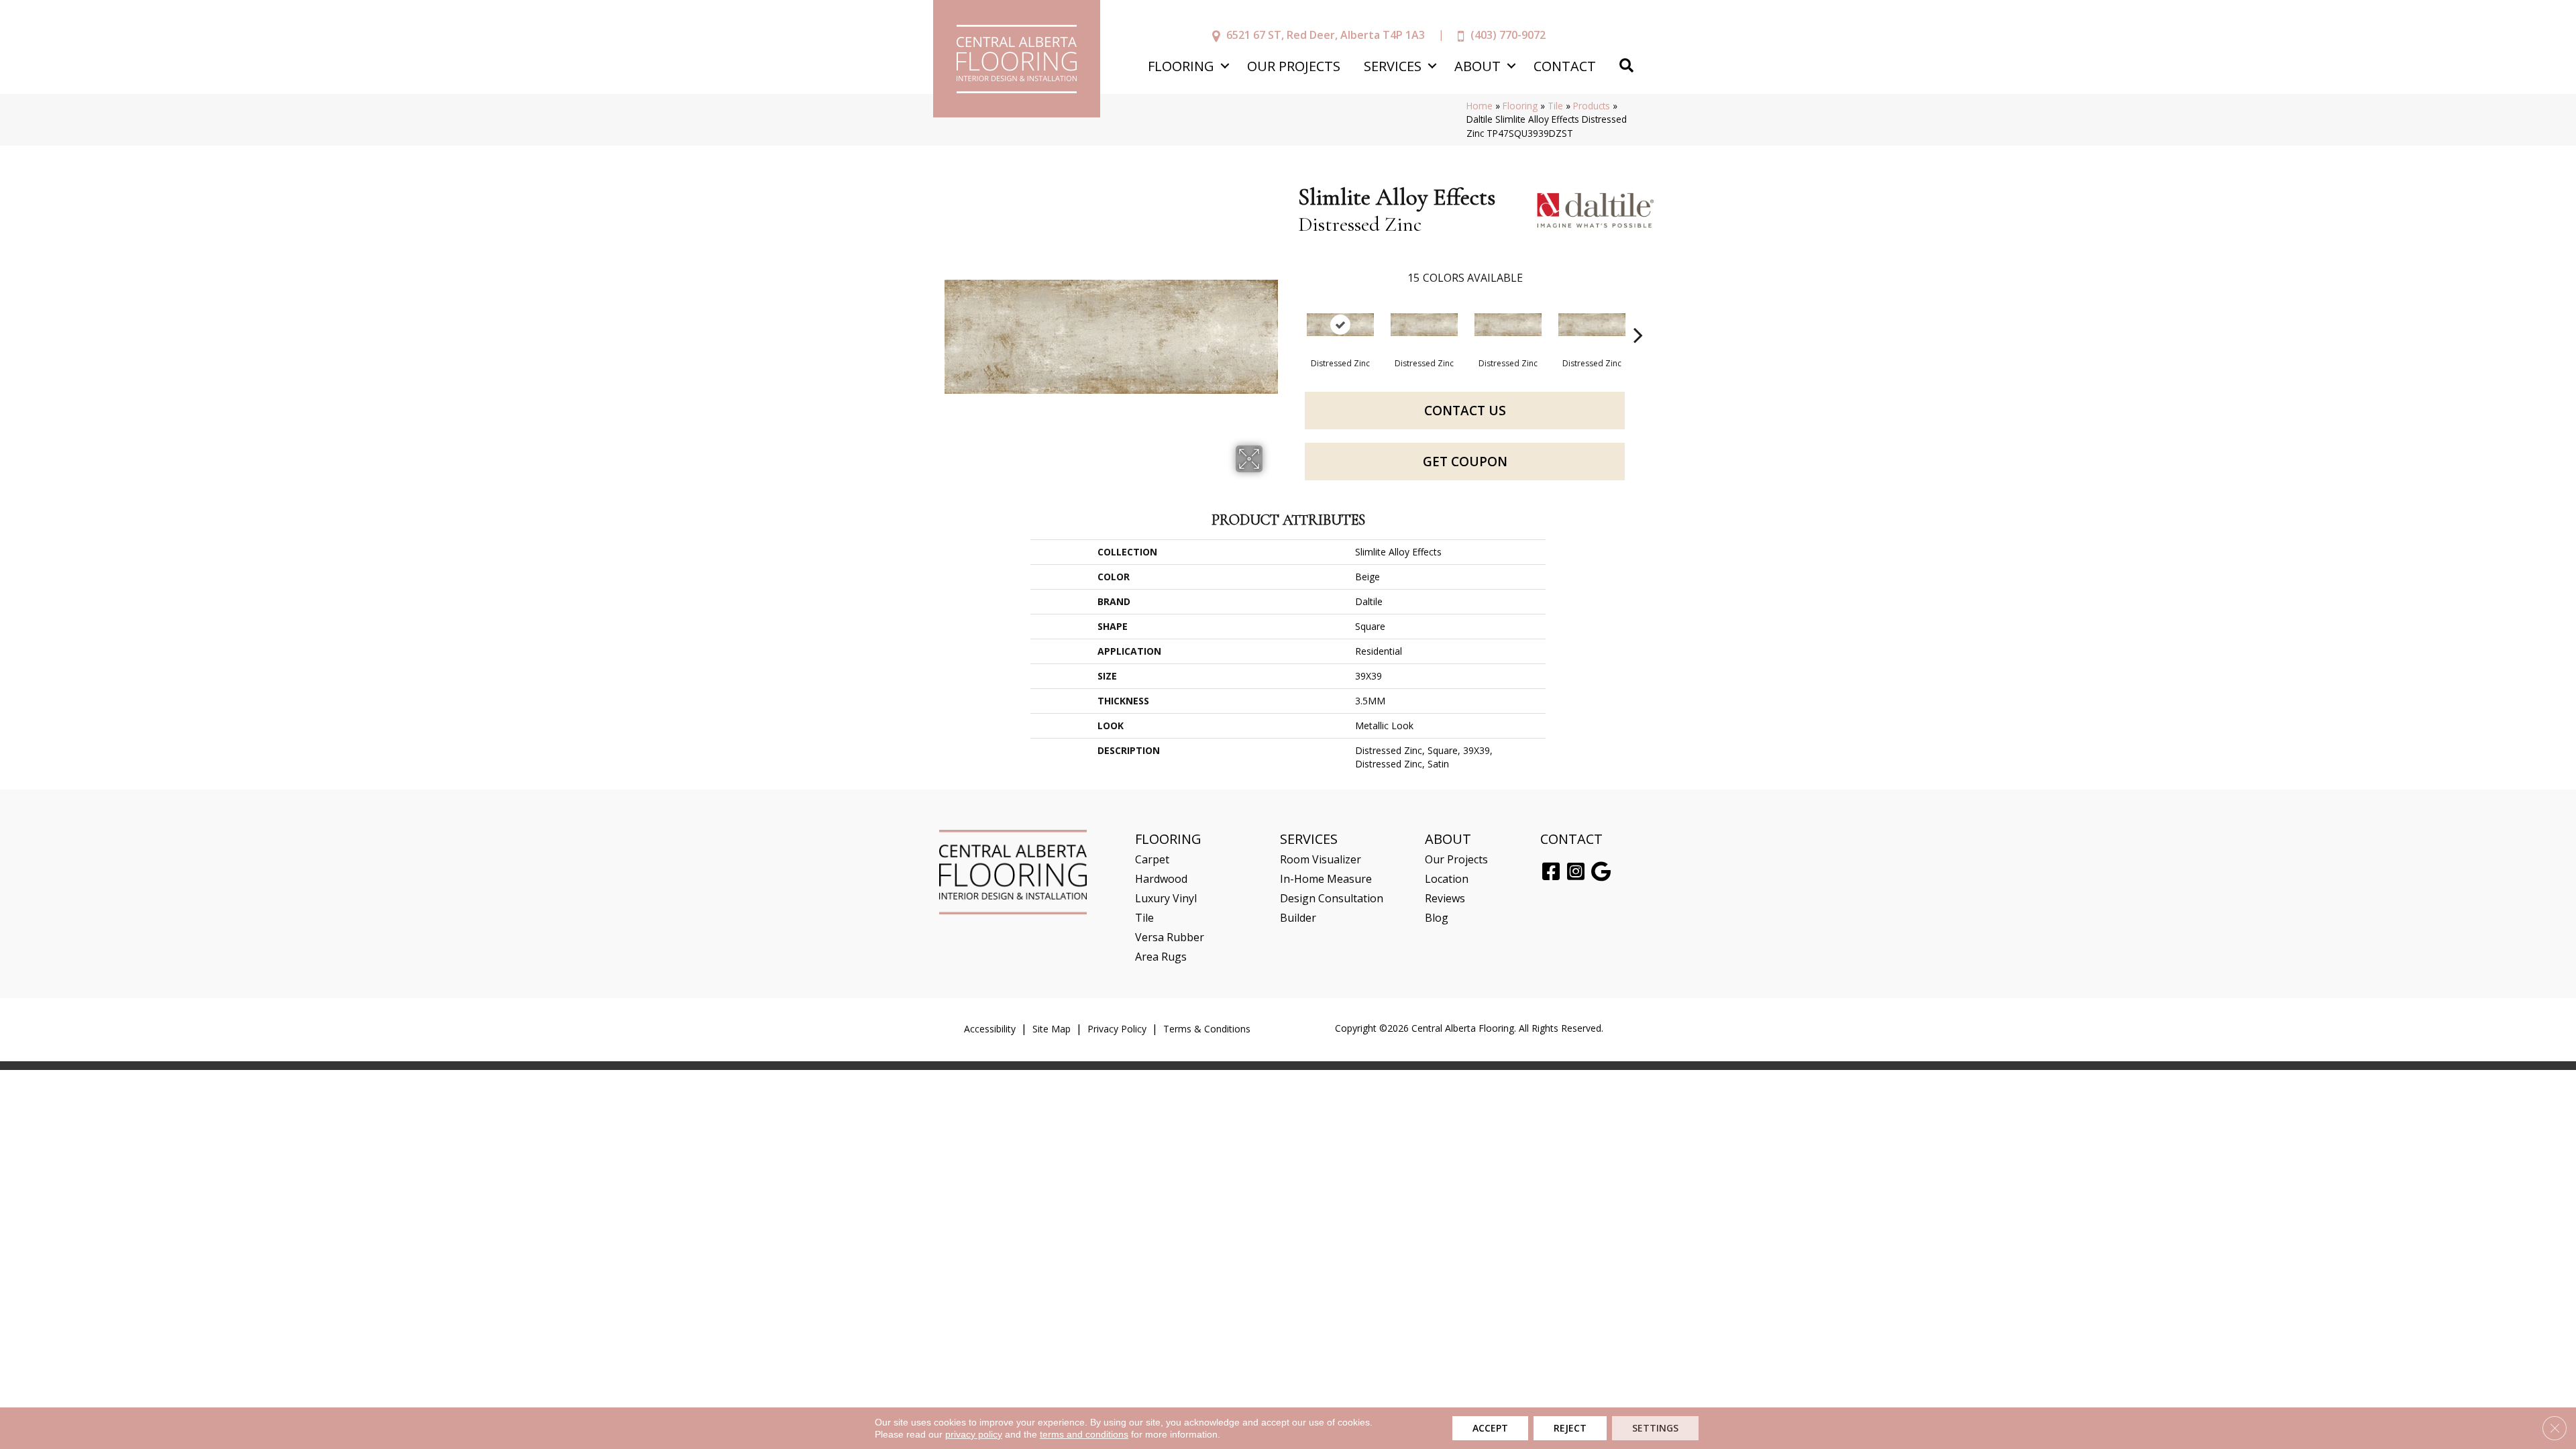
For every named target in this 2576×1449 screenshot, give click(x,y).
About (1478, 66)
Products (1592, 106)
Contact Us (1465, 411)
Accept (1490, 1428)
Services (1393, 66)
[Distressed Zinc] (1340, 325)
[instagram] (1576, 872)
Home (1480, 106)
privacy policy (974, 1434)
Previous (1291, 315)
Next (1638, 315)
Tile (1555, 106)
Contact (1565, 66)
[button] (1225, 66)
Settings (1655, 1428)
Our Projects (1294, 66)
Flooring (1181, 66)
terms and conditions (1084, 1434)
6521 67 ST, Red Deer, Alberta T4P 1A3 (1326, 35)
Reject (1570, 1428)
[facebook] (1551, 872)
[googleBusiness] (1601, 872)
